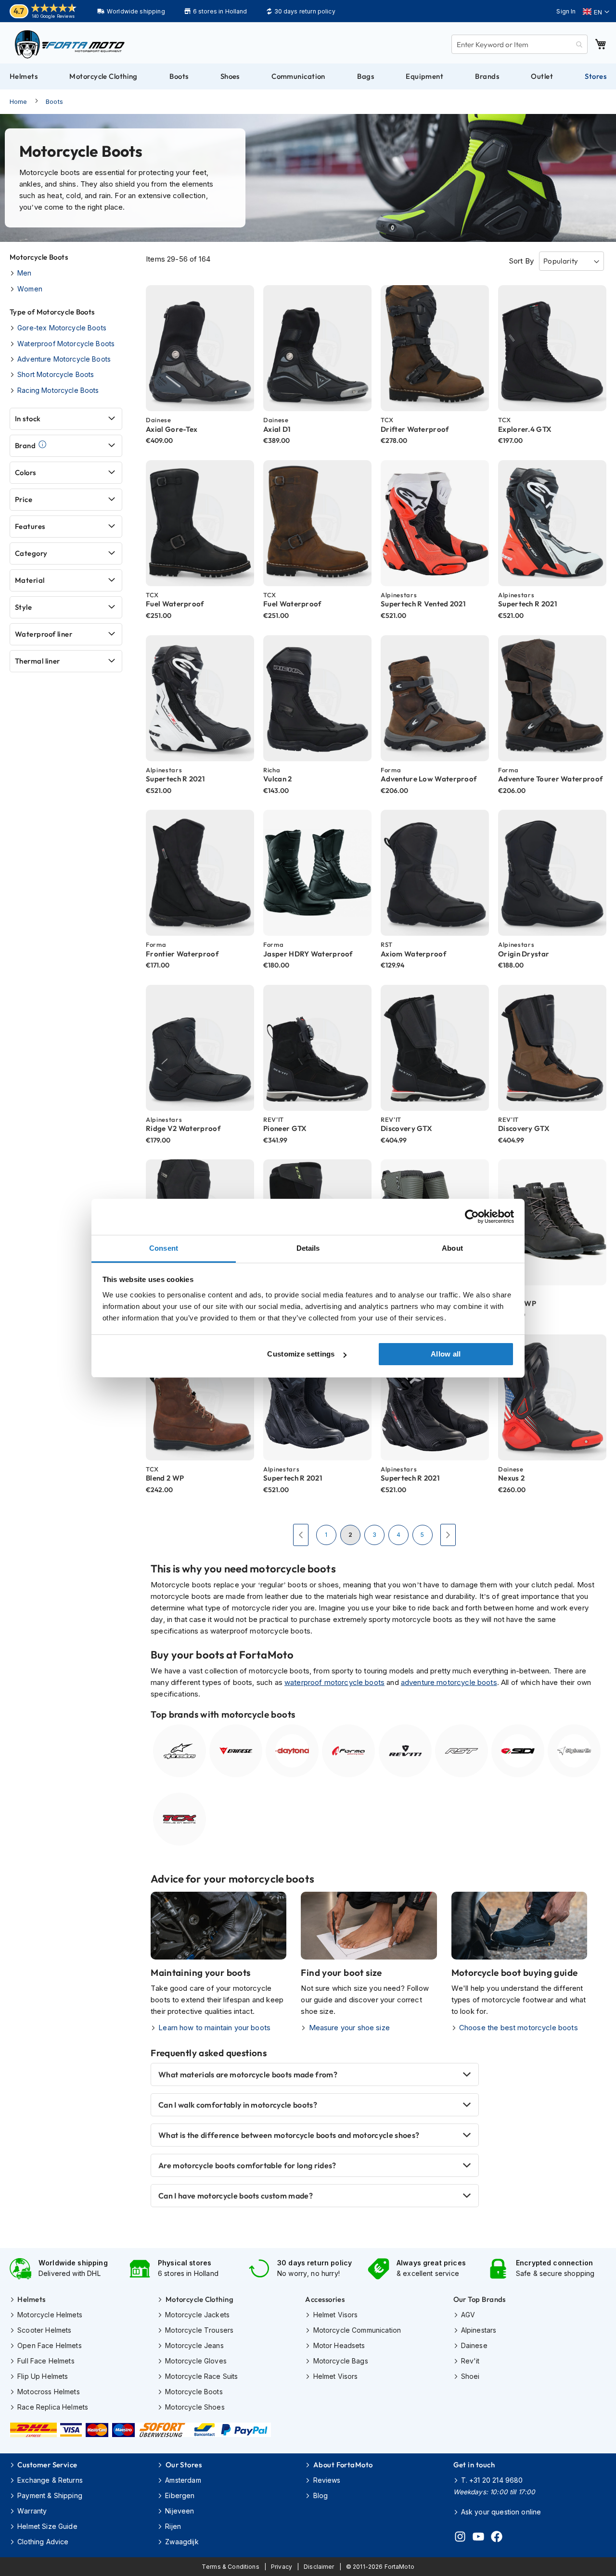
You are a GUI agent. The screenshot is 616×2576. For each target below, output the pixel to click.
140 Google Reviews (53, 16)
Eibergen (180, 2495)
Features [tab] (30, 526)
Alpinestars (479, 2330)
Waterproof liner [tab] (44, 634)
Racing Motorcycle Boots (58, 390)
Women (30, 289)
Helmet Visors (335, 2315)
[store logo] (70, 44)
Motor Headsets (339, 2345)
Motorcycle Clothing (199, 2299)
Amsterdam (183, 2480)
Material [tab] (30, 580)
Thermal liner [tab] (38, 661)
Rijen (173, 2526)
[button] (596, 12)
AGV (468, 2315)
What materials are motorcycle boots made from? (248, 2074)
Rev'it (470, 2361)
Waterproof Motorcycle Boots (66, 344)
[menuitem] (24, 76)
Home (19, 101)
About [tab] (452, 1248)
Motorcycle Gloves (196, 2361)
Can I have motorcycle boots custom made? (236, 2196)
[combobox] (520, 44)
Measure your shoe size (349, 2028)
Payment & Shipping (50, 2495)
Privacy (282, 2567)
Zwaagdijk (182, 2542)
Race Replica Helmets (53, 2407)
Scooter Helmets (44, 2330)
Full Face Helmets (46, 2361)
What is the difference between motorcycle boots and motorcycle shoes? (289, 2135)
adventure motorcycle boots (449, 1682)
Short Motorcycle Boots (56, 374)
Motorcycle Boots (194, 2392)
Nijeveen (180, 2511)
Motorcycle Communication (357, 2330)
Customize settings (301, 1354)
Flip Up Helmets (43, 2376)
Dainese (474, 2345)
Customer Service (47, 2465)
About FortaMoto (343, 2465)
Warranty (32, 2511)
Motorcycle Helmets (50, 2315)
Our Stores (184, 2465)
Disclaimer (319, 2567)
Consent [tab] (164, 1248)
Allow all (446, 1354)
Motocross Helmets (49, 2392)
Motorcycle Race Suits (201, 2376)
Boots (54, 101)
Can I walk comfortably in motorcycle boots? (238, 2105)
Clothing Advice (43, 2542)
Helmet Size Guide (47, 2526)
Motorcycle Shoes (195, 2407)
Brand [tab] (25, 446)
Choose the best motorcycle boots (519, 2028)
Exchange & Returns (50, 2480)
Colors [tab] (26, 472)
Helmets (31, 2299)
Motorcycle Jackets (197, 2315)
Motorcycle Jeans (194, 2345)
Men (24, 273)
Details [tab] (308, 1248)
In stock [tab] (28, 419)
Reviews (327, 2480)
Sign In (566, 11)
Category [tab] (31, 553)
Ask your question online (501, 2512)
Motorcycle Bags (340, 2361)
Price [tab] (24, 499)
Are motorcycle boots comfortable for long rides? (247, 2165)
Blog (321, 2495)
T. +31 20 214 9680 (492, 2480)
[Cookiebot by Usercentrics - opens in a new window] (472, 1217)
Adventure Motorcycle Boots (64, 359)
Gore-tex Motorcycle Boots (62, 328)
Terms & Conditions (231, 2567)
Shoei (470, 2376)
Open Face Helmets (50, 2345)
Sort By (521, 261)
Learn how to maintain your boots (214, 2028)
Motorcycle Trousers (199, 2330)
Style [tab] (23, 607)
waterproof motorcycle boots (334, 1682)
